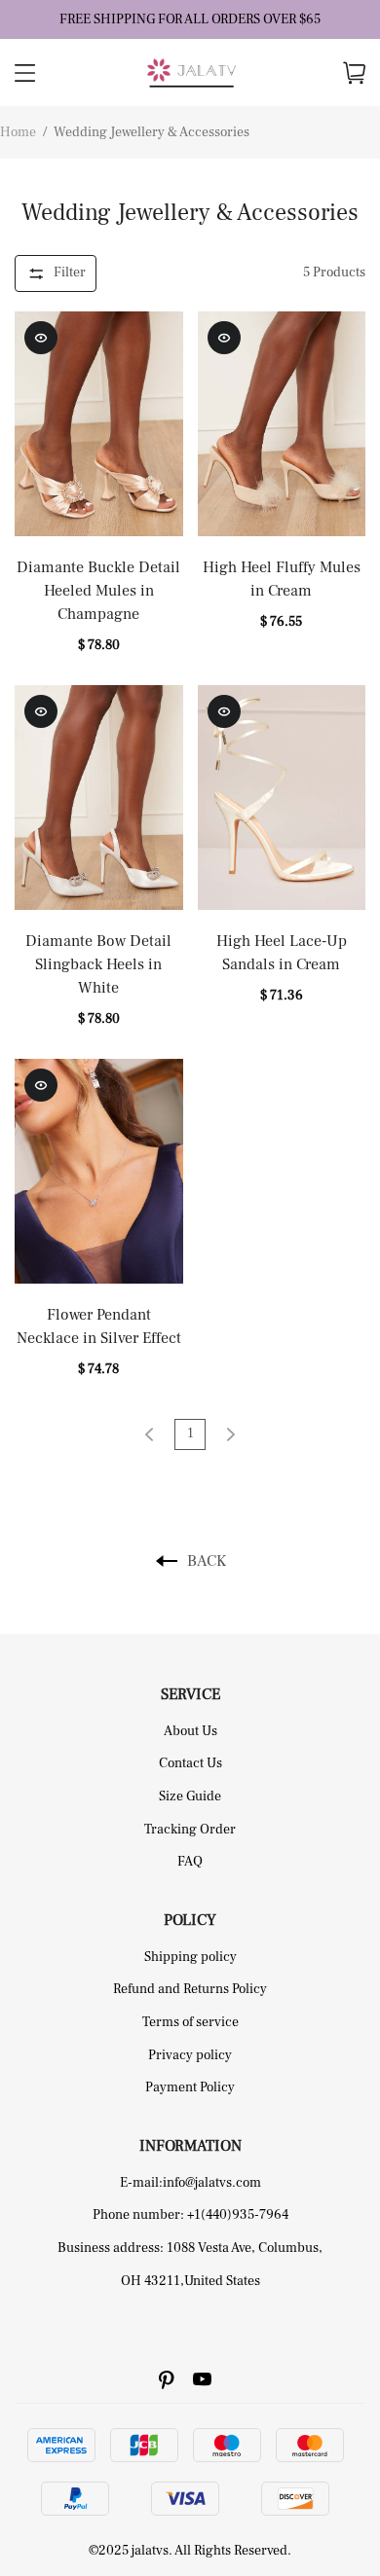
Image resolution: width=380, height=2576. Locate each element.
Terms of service (190, 2022)
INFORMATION (190, 2146)
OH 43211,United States (190, 2281)
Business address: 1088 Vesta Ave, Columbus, (190, 2248)
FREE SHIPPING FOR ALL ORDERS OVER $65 (190, 19)
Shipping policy (190, 1957)
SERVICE (190, 1694)
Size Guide (190, 1796)
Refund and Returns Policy (190, 1989)
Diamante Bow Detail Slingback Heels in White (98, 964)
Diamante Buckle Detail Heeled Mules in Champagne (98, 591)
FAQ (190, 1862)
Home (18, 132)
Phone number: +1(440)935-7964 (190, 2215)
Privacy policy (190, 2055)
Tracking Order (190, 1830)
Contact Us (190, 1763)
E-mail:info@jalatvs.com (190, 2183)
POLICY (190, 1920)
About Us (190, 1731)
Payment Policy (190, 2087)
